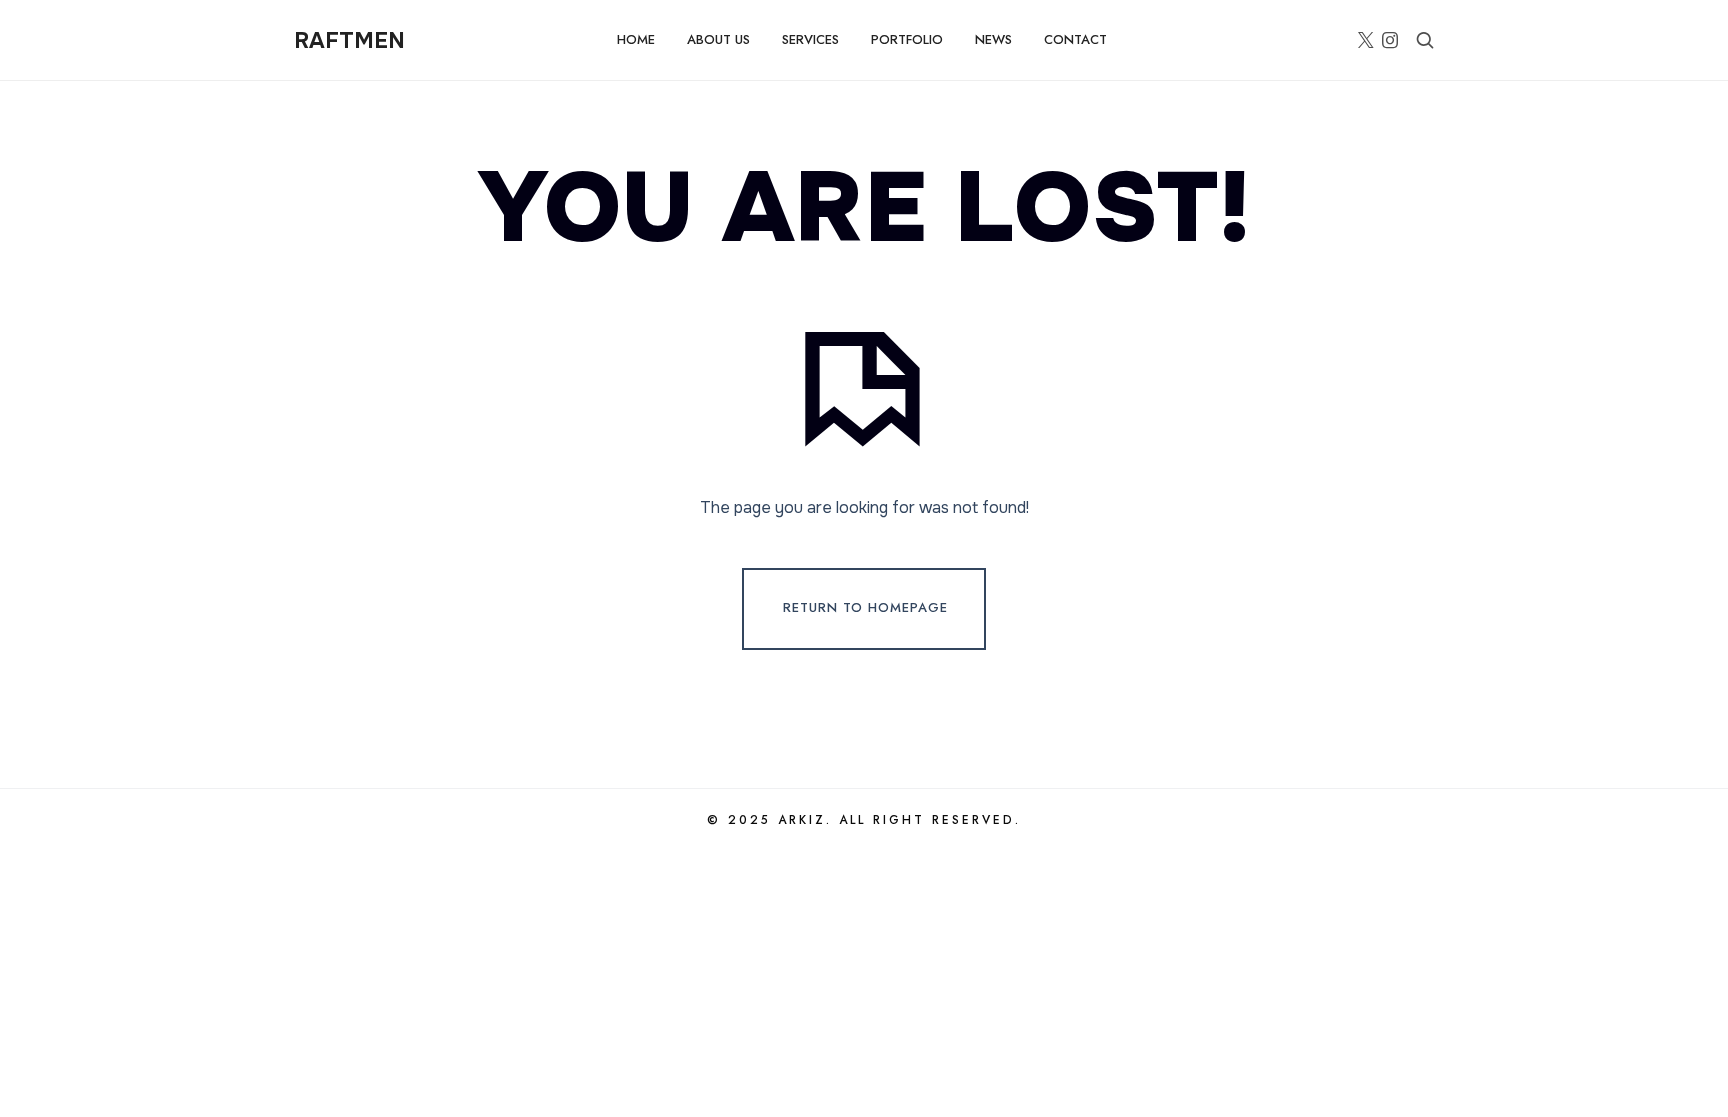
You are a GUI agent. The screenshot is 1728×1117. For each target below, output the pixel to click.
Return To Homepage (865, 607)
